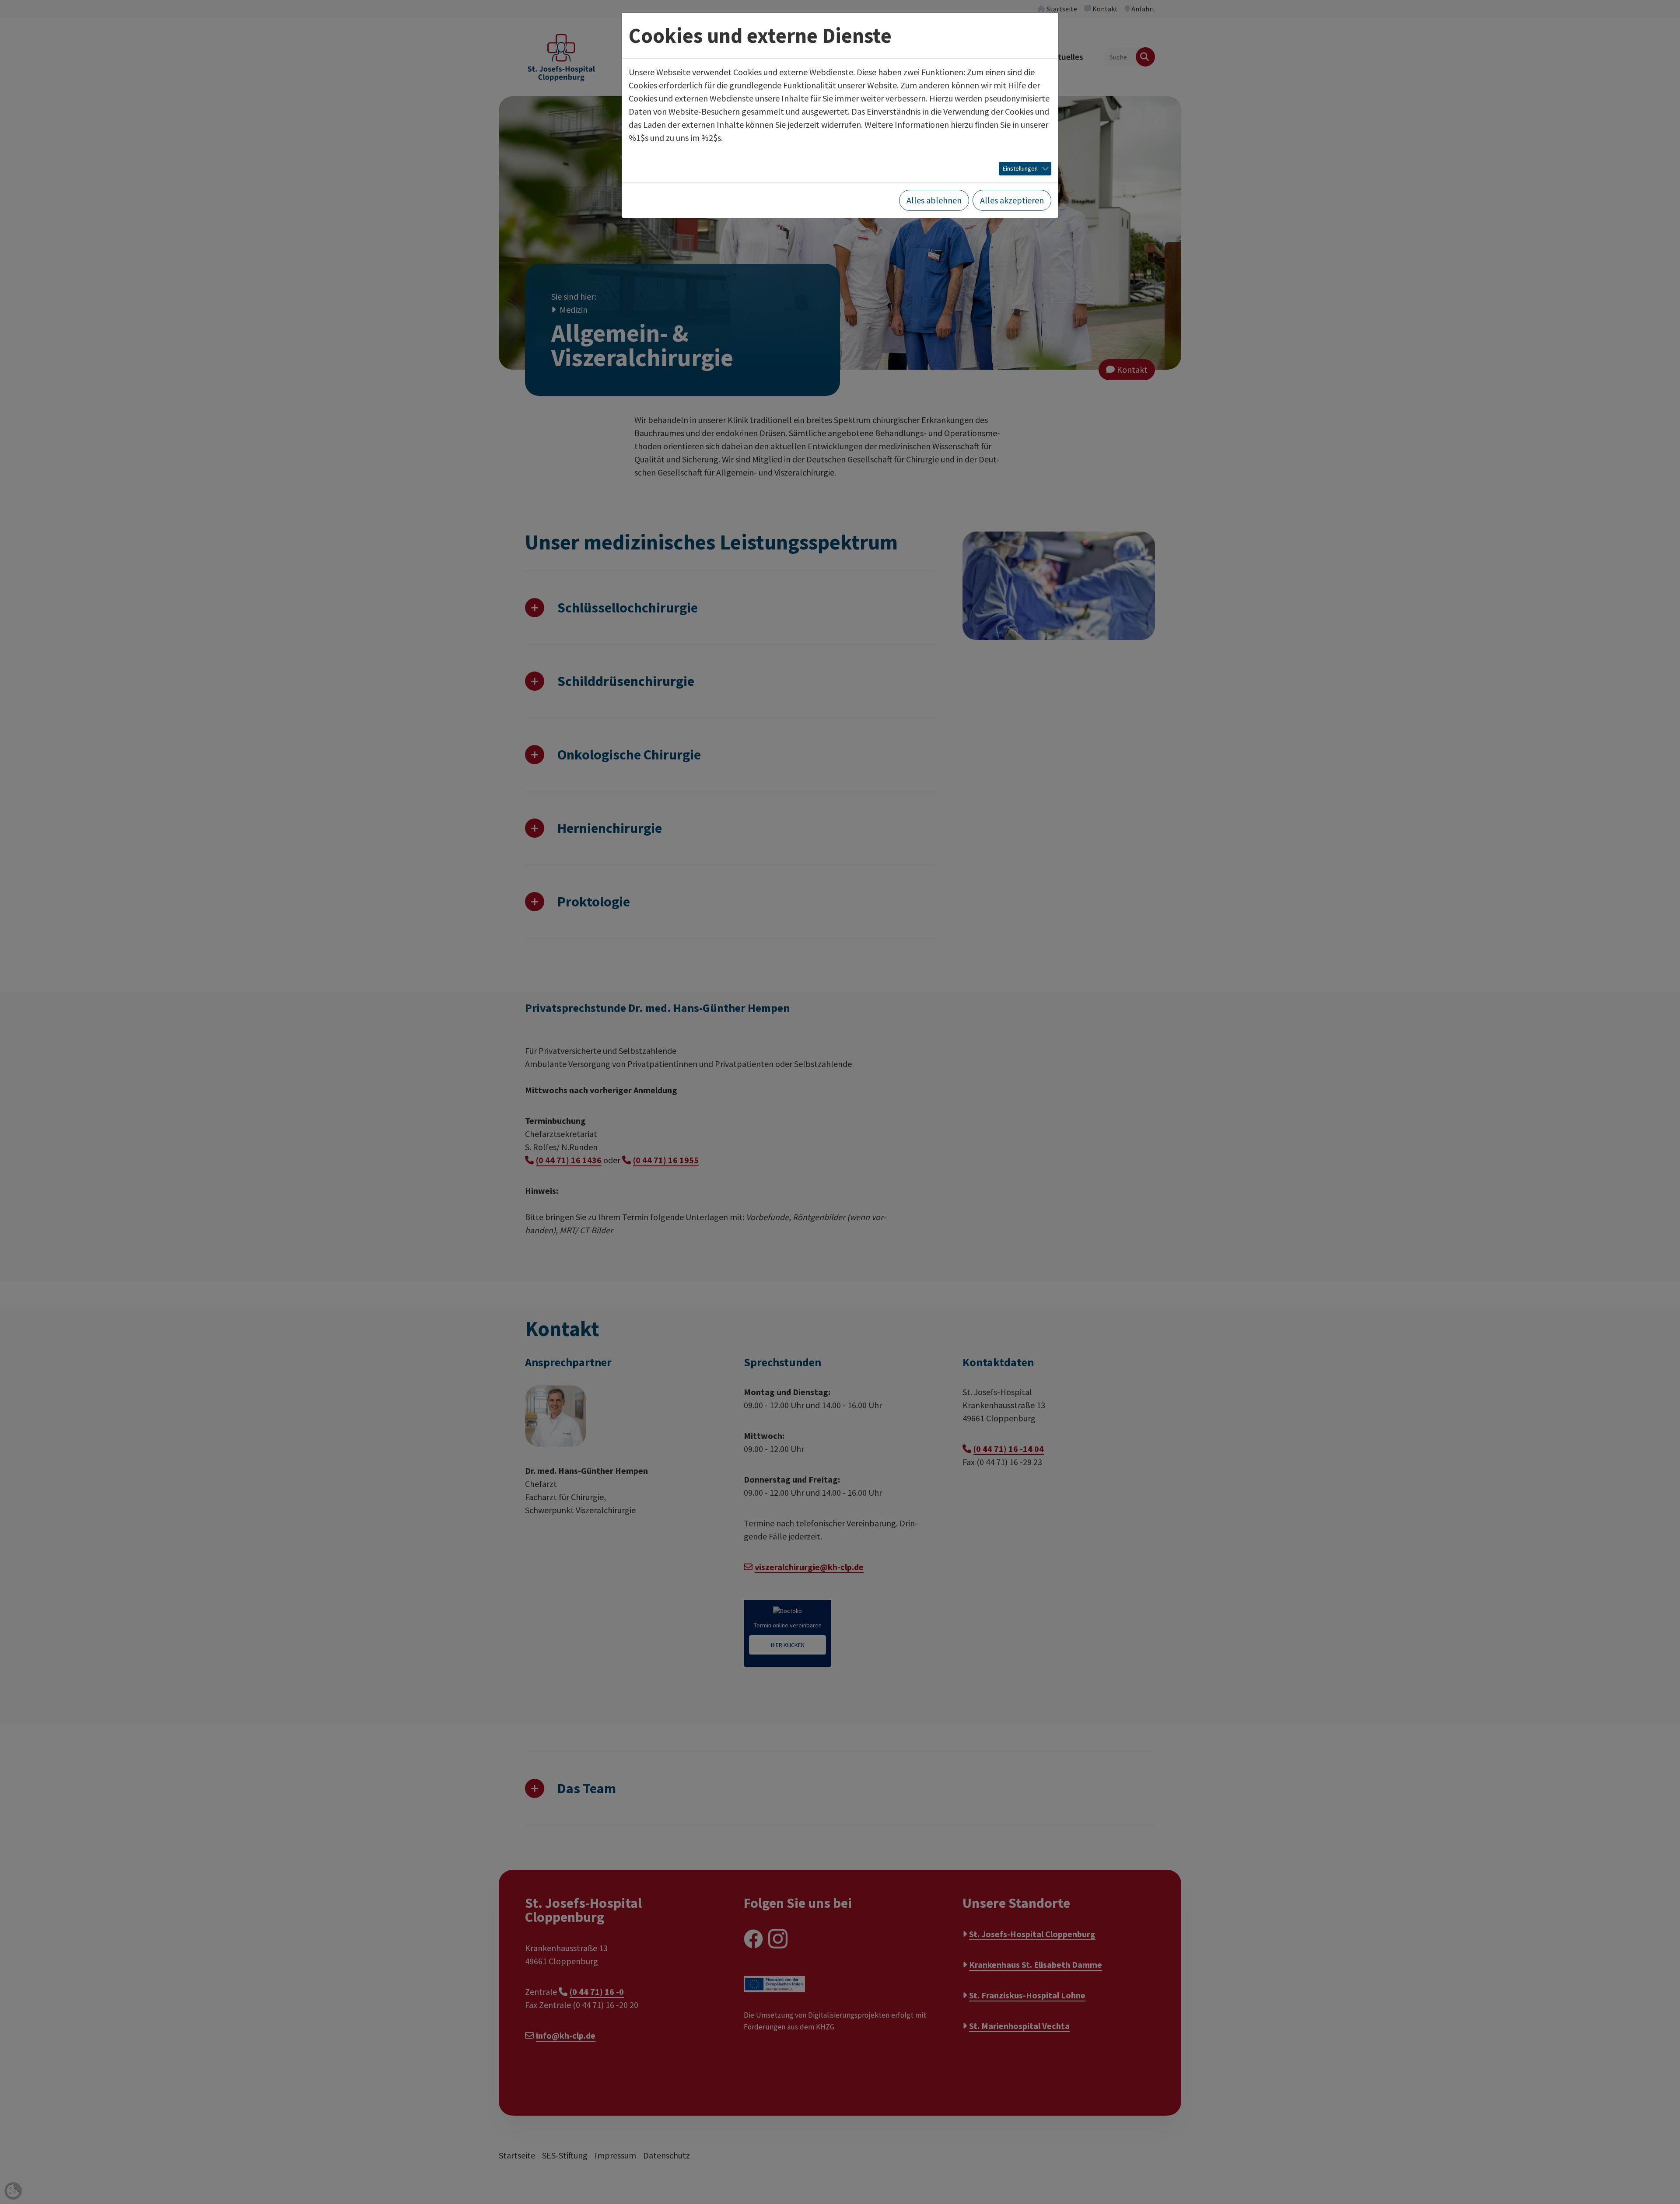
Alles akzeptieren (1012, 200)
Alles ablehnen (934, 200)
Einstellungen (1020, 168)
